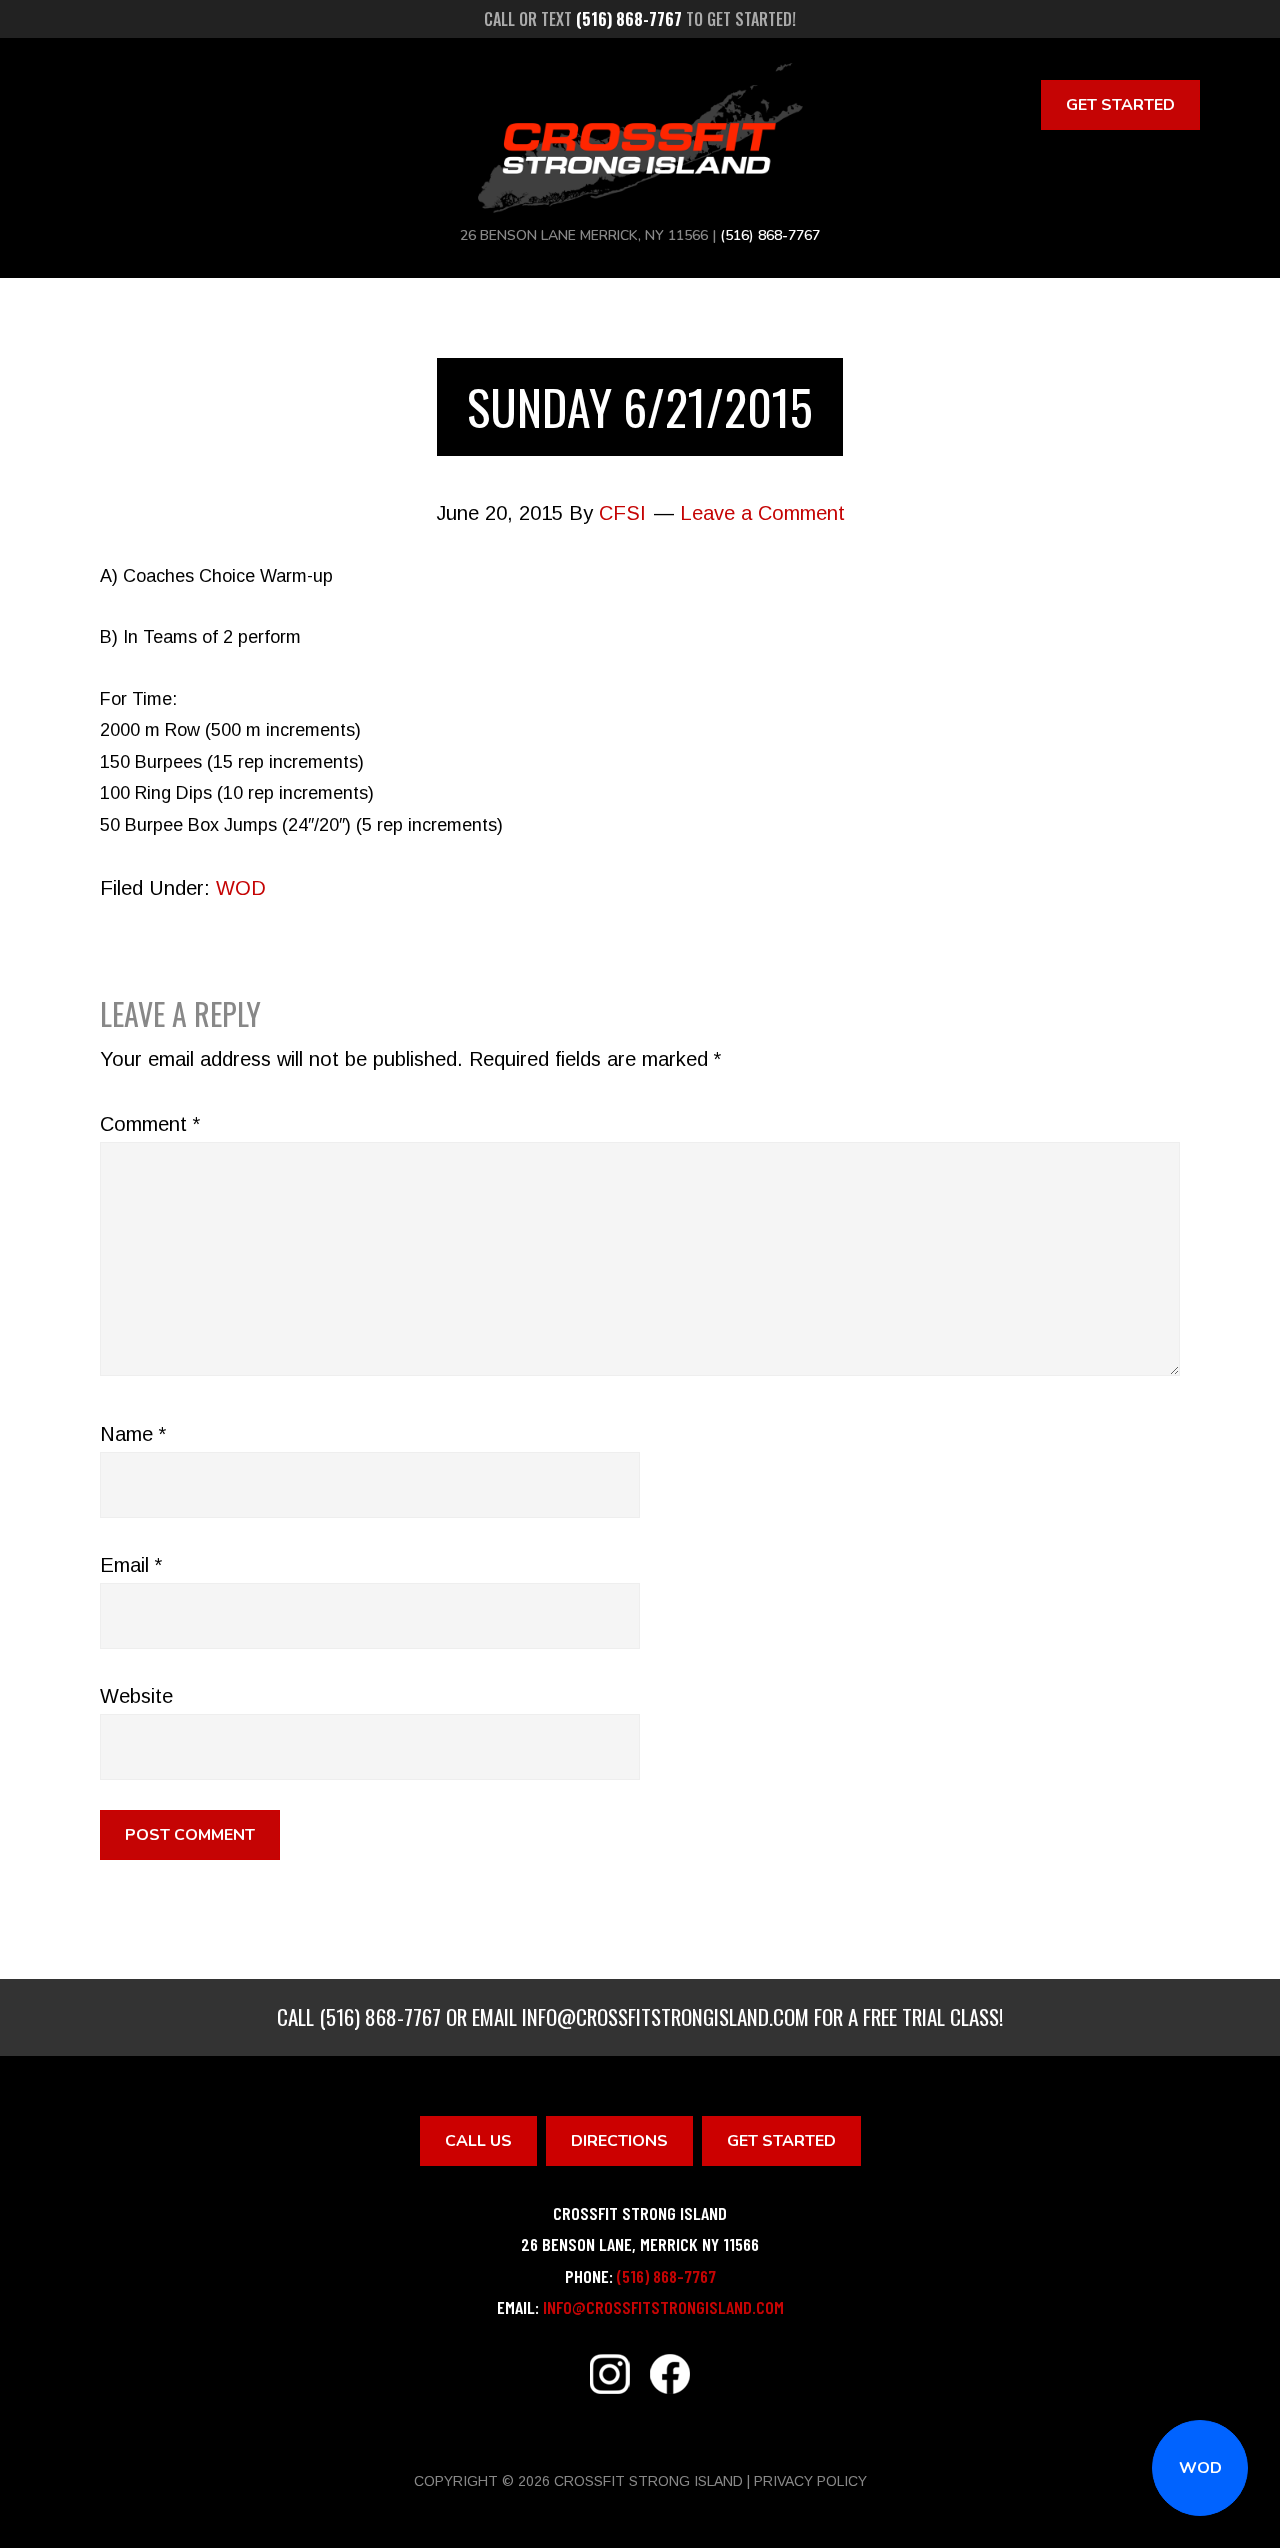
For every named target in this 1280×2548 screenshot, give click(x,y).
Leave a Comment (762, 513)
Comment (150, 1124)
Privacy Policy (810, 2481)
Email (131, 1565)
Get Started (1120, 105)
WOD (1200, 2468)
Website (136, 1696)
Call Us (478, 2141)
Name (133, 1434)
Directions (619, 2141)
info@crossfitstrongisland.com (665, 2016)
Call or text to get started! (640, 19)
